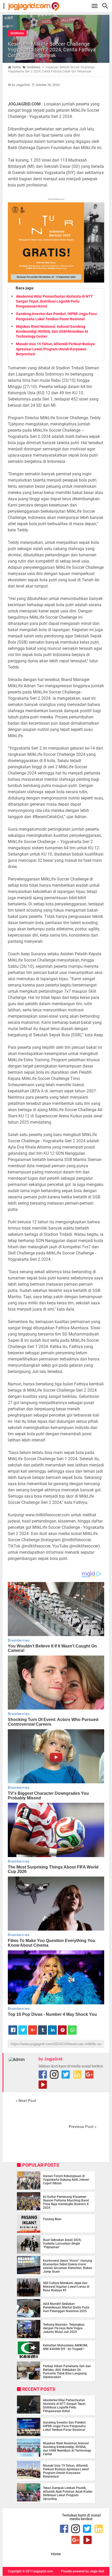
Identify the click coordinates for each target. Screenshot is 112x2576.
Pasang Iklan (52, 2219)
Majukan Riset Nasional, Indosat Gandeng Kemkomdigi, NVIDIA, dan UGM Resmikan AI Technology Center (52, 331)
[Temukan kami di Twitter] (66, 2074)
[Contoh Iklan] (56, 281)
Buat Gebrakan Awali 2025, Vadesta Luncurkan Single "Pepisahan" (62, 2244)
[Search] (107, 6)
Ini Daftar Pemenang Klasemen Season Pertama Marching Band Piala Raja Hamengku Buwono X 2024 (66, 2202)
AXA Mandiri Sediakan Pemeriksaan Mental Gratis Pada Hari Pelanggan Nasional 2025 (66, 2307)
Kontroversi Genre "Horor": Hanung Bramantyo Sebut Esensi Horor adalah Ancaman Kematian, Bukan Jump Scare (68, 2266)
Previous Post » (83, 2127)
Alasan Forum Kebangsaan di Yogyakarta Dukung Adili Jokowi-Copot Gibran (66, 2180)
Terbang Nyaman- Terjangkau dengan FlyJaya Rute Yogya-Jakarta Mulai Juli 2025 (64, 2328)
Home (56, 2554)
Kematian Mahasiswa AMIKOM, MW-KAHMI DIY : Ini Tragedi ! (66, 2347)
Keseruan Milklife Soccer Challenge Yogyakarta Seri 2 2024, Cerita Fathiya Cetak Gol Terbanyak (52, 50)
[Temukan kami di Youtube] (43, 2085)
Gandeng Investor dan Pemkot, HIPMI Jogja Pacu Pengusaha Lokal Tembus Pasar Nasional (65, 2426)
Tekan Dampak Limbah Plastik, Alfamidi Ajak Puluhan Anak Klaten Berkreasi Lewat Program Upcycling (68, 2493)
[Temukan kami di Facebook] (43, 2074)
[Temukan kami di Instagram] (54, 2074)
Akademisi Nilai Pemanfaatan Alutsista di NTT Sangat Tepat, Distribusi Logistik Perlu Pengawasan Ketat (54, 301)
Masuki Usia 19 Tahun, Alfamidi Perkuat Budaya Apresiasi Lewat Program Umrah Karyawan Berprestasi (55, 349)
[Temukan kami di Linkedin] (77, 2074)
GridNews (17, 33)
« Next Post (26, 2101)
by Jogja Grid (95, 2571)
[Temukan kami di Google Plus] (89, 2074)
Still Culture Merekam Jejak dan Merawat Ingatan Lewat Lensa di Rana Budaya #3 (66, 2287)
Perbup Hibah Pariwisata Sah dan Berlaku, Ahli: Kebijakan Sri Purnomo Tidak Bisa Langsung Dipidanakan (67, 2372)
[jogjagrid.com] (59, 6)
